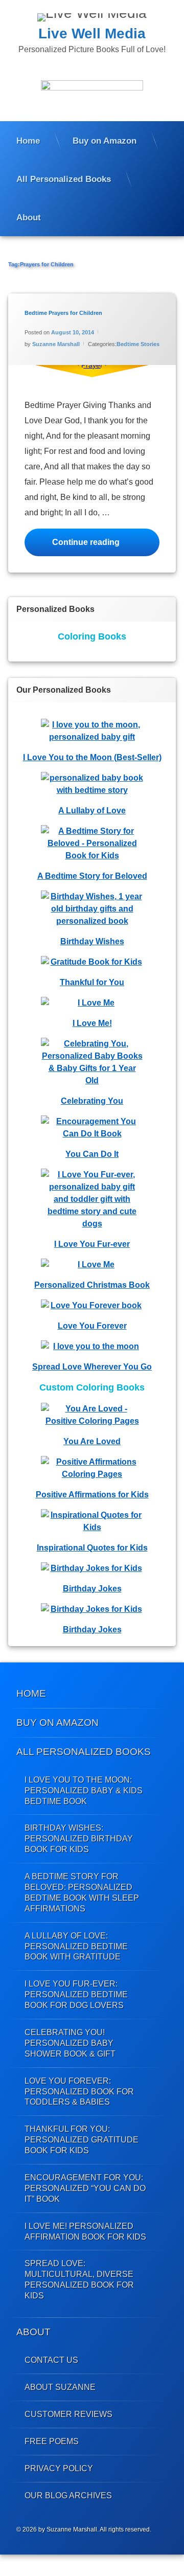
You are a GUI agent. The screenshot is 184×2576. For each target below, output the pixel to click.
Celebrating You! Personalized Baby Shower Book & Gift (70, 2043)
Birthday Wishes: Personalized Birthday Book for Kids (79, 1838)
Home (28, 141)
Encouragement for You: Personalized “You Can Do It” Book (85, 2188)
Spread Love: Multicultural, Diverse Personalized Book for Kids (79, 2279)
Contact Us (51, 2360)
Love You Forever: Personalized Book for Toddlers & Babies (79, 2091)
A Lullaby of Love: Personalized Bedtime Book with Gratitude (76, 1946)
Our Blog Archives (68, 2495)
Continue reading (106, 542)
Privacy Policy (59, 2468)
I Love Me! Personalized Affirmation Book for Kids (85, 2231)
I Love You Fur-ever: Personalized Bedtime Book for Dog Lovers (76, 1994)
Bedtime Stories (138, 344)
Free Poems (52, 2441)
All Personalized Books (64, 179)
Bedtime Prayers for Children (63, 313)
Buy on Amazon (105, 141)
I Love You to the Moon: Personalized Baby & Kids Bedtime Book (84, 1790)
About (29, 217)
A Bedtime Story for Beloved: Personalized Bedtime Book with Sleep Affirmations (82, 1892)
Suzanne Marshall (56, 344)
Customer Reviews (68, 2414)
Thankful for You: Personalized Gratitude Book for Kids (82, 2139)
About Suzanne (60, 2387)
